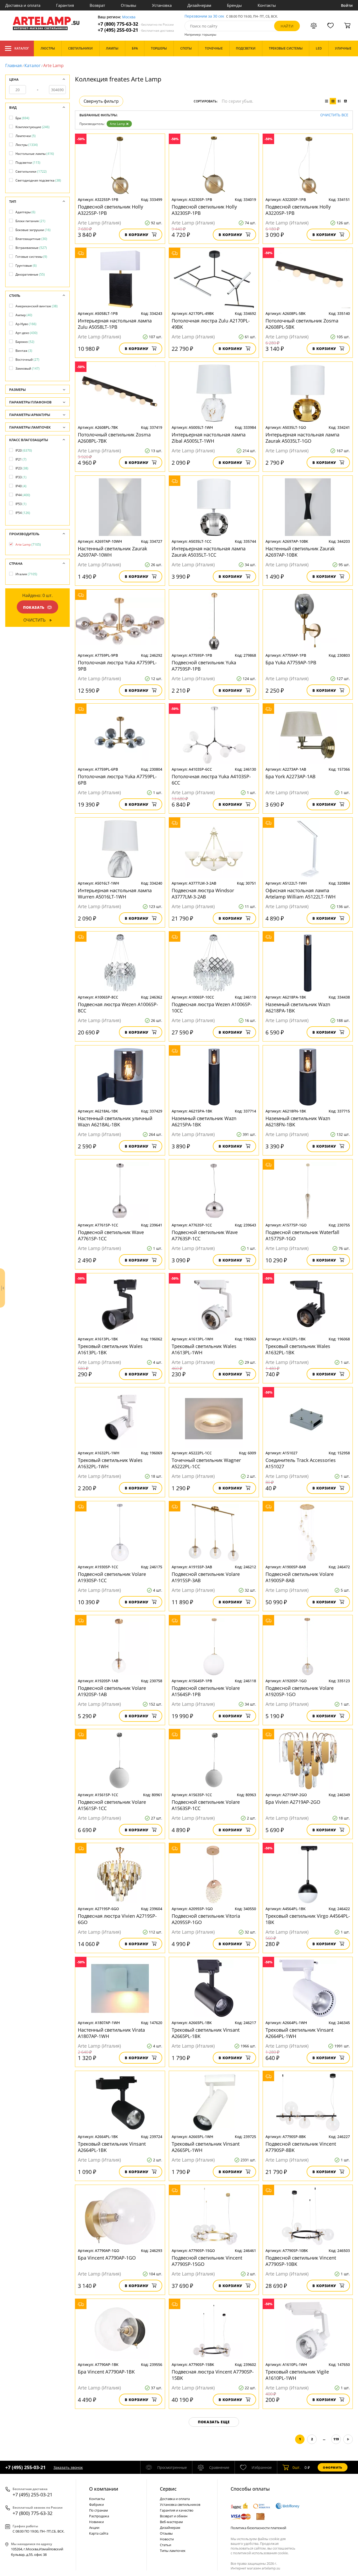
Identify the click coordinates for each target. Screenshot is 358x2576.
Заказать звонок (68, 2467)
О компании (104, 2489)
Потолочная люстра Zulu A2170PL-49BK (211, 324)
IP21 (21, 459)
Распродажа (99, 2516)
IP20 (24, 450)
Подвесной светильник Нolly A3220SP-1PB (298, 210)
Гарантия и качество (177, 2510)
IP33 (21, 477)
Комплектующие (32, 127)
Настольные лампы (35, 154)
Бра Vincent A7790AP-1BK (106, 2372)
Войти (347, 5)
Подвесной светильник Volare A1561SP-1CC (112, 1805)
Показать (34, 607)
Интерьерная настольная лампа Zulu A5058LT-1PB (115, 324)
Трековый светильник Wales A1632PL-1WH (110, 1463)
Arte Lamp (117, 124)
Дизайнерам (199, 5)
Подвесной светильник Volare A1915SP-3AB (206, 1577)
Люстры (27, 145)
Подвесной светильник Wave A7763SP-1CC (205, 1235)
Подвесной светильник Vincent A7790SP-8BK (301, 2147)
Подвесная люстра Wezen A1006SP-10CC (212, 1007)
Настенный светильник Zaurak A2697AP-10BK (300, 552)
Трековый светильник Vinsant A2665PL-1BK (206, 2033)
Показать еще (214, 2422)
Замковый (28, 368)
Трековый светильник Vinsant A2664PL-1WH (299, 2033)
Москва (129, 17)
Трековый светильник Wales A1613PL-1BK (110, 1349)
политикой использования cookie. (261, 2553)
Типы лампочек (173, 2551)
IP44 (23, 495)
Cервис (168, 2489)
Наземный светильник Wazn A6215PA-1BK (204, 1121)
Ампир (24, 315)
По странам (99, 2510)
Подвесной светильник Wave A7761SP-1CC (111, 1235)
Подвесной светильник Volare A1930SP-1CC (112, 1577)
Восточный (27, 360)
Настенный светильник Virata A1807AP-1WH (111, 2033)
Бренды (234, 5)
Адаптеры (25, 212)
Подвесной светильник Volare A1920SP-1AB (112, 1691)
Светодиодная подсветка (38, 180)
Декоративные (30, 274)
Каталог (22, 48)
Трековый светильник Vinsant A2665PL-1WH (206, 2147)
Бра (22, 118)
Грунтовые (26, 265)
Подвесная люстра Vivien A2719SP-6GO (117, 1919)
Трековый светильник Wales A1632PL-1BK (298, 1349)
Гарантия (65, 5)
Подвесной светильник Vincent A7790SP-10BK (301, 2261)
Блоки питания (30, 221)
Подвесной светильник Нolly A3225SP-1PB (110, 210)
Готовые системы (31, 257)
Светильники (31, 171)
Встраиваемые (31, 248)
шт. (297, 2467)
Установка (162, 5)
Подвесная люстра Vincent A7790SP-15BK (213, 2375)
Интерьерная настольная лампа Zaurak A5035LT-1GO (302, 438)
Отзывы (129, 5)
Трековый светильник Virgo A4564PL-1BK (308, 1919)
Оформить (333, 2467)
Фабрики (96, 2504)
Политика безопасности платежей (258, 2528)
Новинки (96, 2522)
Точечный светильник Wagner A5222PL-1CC (206, 1463)
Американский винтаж (37, 306)
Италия (26, 574)
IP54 (23, 513)
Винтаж (24, 351)
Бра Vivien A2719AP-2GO (293, 1802)
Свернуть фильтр (101, 101)
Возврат (97, 5)
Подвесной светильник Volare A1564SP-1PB (206, 1691)
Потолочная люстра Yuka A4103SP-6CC (211, 780)
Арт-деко (26, 333)
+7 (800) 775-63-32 (136, 24)
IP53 (21, 504)
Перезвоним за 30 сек (204, 16)
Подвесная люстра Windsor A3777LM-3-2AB (203, 894)
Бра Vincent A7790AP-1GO (107, 2258)
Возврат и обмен (174, 2516)
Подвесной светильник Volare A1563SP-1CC (206, 1805)
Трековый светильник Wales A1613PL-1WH (204, 1349)
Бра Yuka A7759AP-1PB (291, 662)
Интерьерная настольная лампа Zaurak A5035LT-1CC (209, 552)
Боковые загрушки (33, 230)
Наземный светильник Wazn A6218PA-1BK (298, 1007)
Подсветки (28, 163)
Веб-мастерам (171, 2522)
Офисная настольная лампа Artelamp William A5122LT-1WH (300, 894)
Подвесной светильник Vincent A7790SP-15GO (207, 2261)
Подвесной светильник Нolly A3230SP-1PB (204, 210)
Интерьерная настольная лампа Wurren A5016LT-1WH (115, 894)
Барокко (25, 342)
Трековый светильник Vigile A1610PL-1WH (297, 2375)
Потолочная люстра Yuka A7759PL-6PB (117, 780)
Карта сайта (99, 2533)
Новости (167, 2539)
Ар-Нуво (26, 324)
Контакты (267, 5)
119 (336, 2439)
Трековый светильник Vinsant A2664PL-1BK (112, 2147)
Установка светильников (180, 2504)
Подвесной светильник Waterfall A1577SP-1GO (302, 1235)
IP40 (21, 486)
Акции (94, 2528)
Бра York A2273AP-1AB (291, 776)
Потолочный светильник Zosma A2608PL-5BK (302, 324)
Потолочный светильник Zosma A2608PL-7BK (114, 438)
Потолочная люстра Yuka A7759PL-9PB (117, 666)
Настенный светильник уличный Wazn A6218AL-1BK (115, 1121)
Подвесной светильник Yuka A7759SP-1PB (204, 666)
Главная (13, 65)
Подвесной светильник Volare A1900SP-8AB (300, 1577)
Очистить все (334, 115)
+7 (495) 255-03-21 (136, 30)
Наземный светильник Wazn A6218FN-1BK (298, 1121)
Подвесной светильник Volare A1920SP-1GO (300, 1691)
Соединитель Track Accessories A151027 (301, 1463)
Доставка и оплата (23, 5)
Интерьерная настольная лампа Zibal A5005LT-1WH (209, 438)
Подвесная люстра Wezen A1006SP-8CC (118, 1007)
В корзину (137, 235)
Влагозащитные (31, 239)
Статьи (166, 2545)
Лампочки (26, 136)
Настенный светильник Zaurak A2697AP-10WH (112, 552)
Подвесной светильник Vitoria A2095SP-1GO (206, 1919)
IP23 (22, 468)
